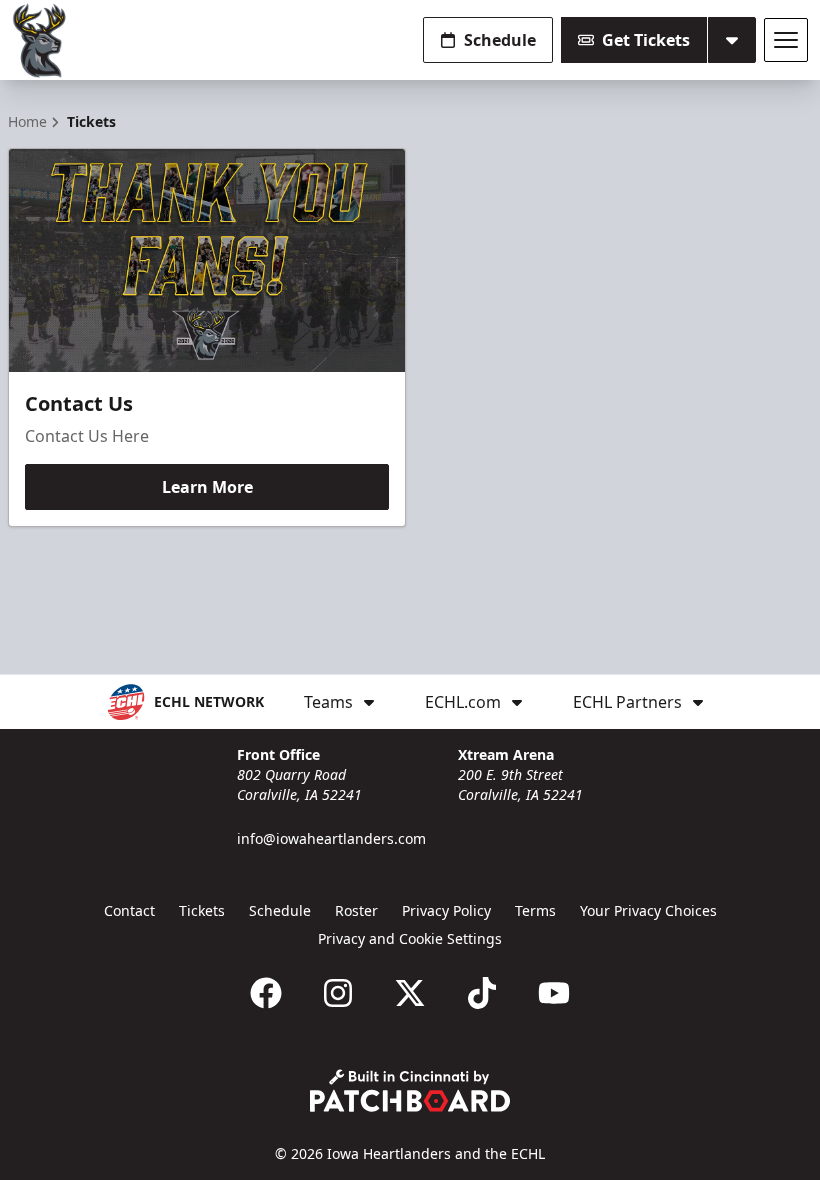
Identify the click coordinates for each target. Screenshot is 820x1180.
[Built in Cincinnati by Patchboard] (410, 1090)
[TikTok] (482, 993)
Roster (356, 910)
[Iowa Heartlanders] (40, 40)
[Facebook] (266, 993)
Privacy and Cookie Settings (410, 938)
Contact (129, 910)
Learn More (207, 487)
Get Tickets (646, 40)
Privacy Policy (446, 910)
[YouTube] (554, 993)
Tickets (202, 910)
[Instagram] (338, 993)
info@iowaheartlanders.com (331, 838)
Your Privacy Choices (648, 910)
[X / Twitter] (410, 993)
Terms (535, 910)
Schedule (500, 40)
